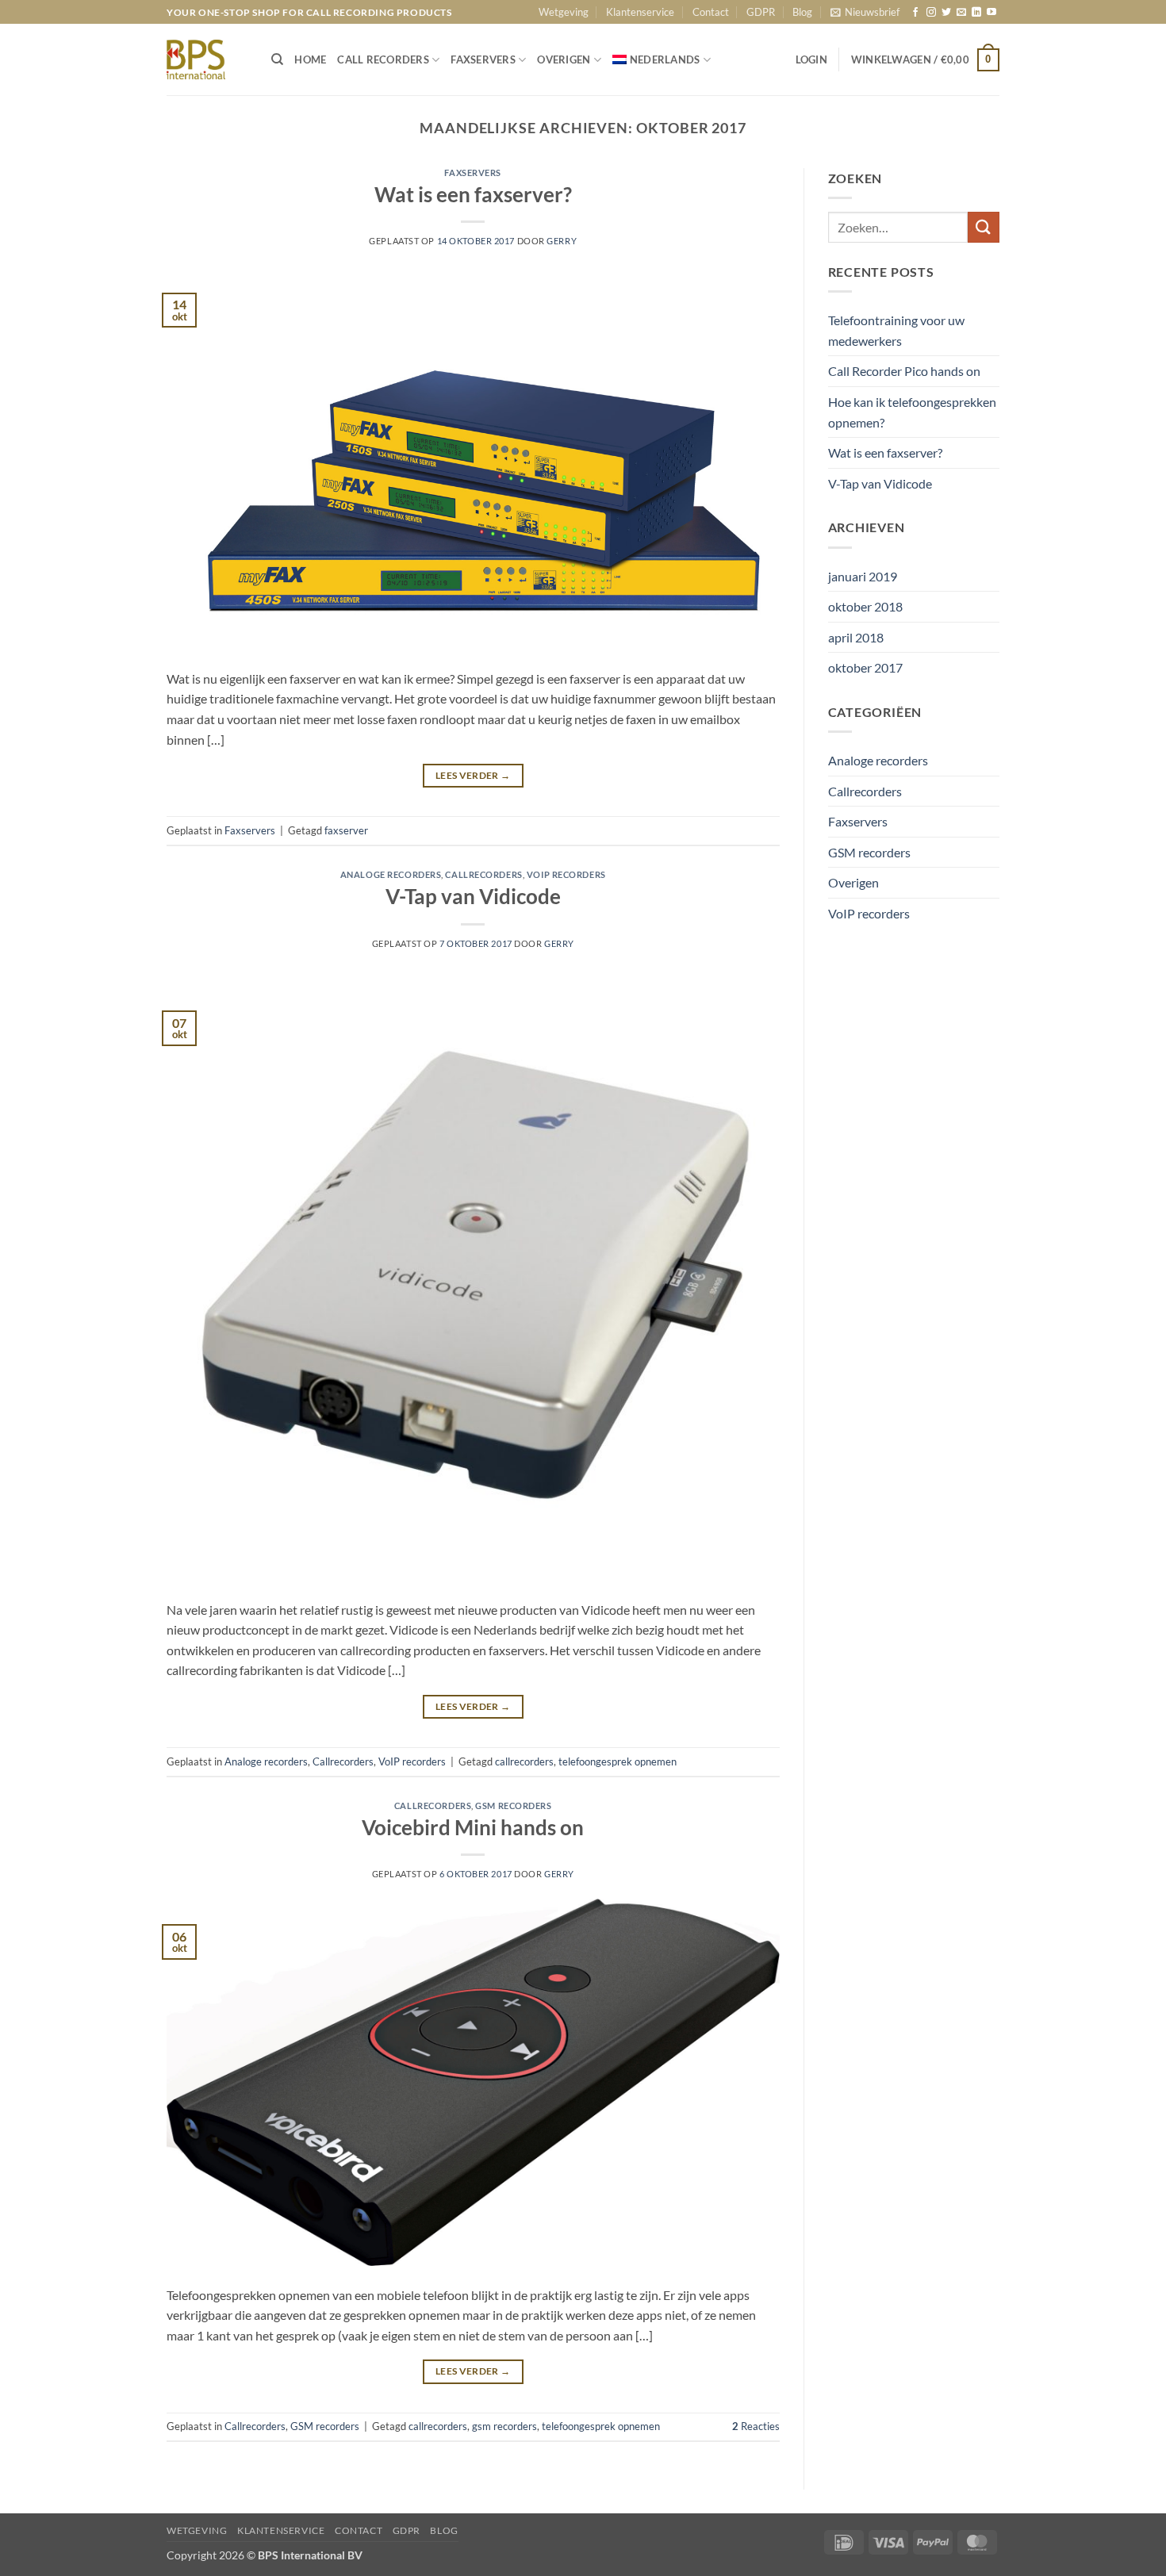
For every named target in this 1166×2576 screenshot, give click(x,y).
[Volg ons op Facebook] (915, 13)
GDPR (761, 12)
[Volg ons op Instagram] (931, 13)
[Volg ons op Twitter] (946, 13)
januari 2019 (863, 576)
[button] (865, 12)
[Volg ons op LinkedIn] (976, 13)
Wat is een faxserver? (473, 194)
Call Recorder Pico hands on (904, 371)
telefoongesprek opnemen (618, 1761)
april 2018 (856, 637)
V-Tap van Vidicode (473, 896)
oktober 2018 (865, 606)
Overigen (853, 882)
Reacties (756, 2426)
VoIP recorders (566, 874)
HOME (310, 59)
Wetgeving (564, 12)
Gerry (562, 241)
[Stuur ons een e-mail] (961, 13)
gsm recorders (504, 2426)
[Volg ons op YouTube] (991, 13)
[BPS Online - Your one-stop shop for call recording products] (207, 59)
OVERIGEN (564, 59)
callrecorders (524, 1761)
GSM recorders (513, 1805)
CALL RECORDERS (383, 59)
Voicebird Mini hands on (473, 1827)
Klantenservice (640, 12)
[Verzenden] (984, 227)
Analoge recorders (391, 874)
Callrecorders (483, 874)
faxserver (346, 830)
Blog (802, 12)
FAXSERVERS (483, 59)
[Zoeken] (277, 59)
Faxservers (473, 172)
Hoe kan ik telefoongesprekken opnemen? (912, 412)
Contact (711, 12)
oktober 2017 (865, 667)
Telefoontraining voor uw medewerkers (896, 330)
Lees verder (473, 775)
